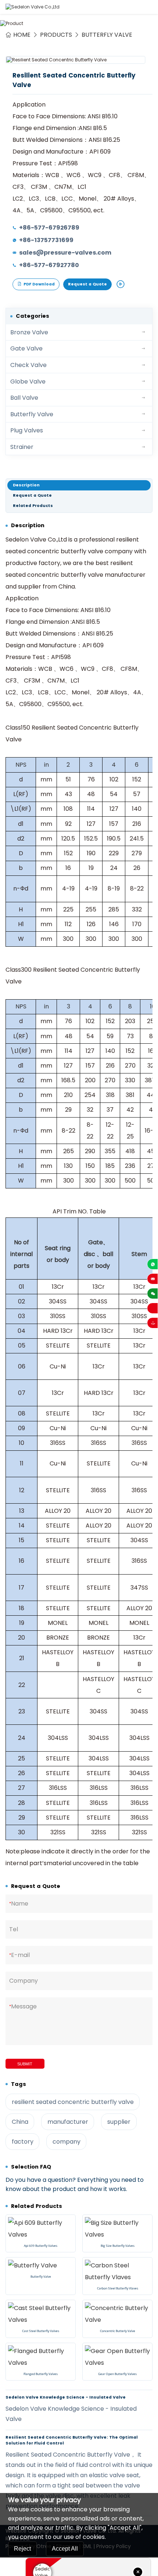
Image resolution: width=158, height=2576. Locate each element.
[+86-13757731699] (152, 1264)
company (67, 2142)
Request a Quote (87, 284)
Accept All (65, 2549)
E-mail (19, 1955)
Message (23, 2006)
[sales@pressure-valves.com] (152, 1279)
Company (24, 1981)
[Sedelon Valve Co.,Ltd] (33, 7)
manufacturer (68, 2122)
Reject (22, 2549)
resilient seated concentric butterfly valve (73, 2102)
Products (56, 35)
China (20, 2122)
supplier (119, 2122)
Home (22, 35)
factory (23, 2142)
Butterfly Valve (107, 35)
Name (19, 1904)
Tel (14, 1929)
